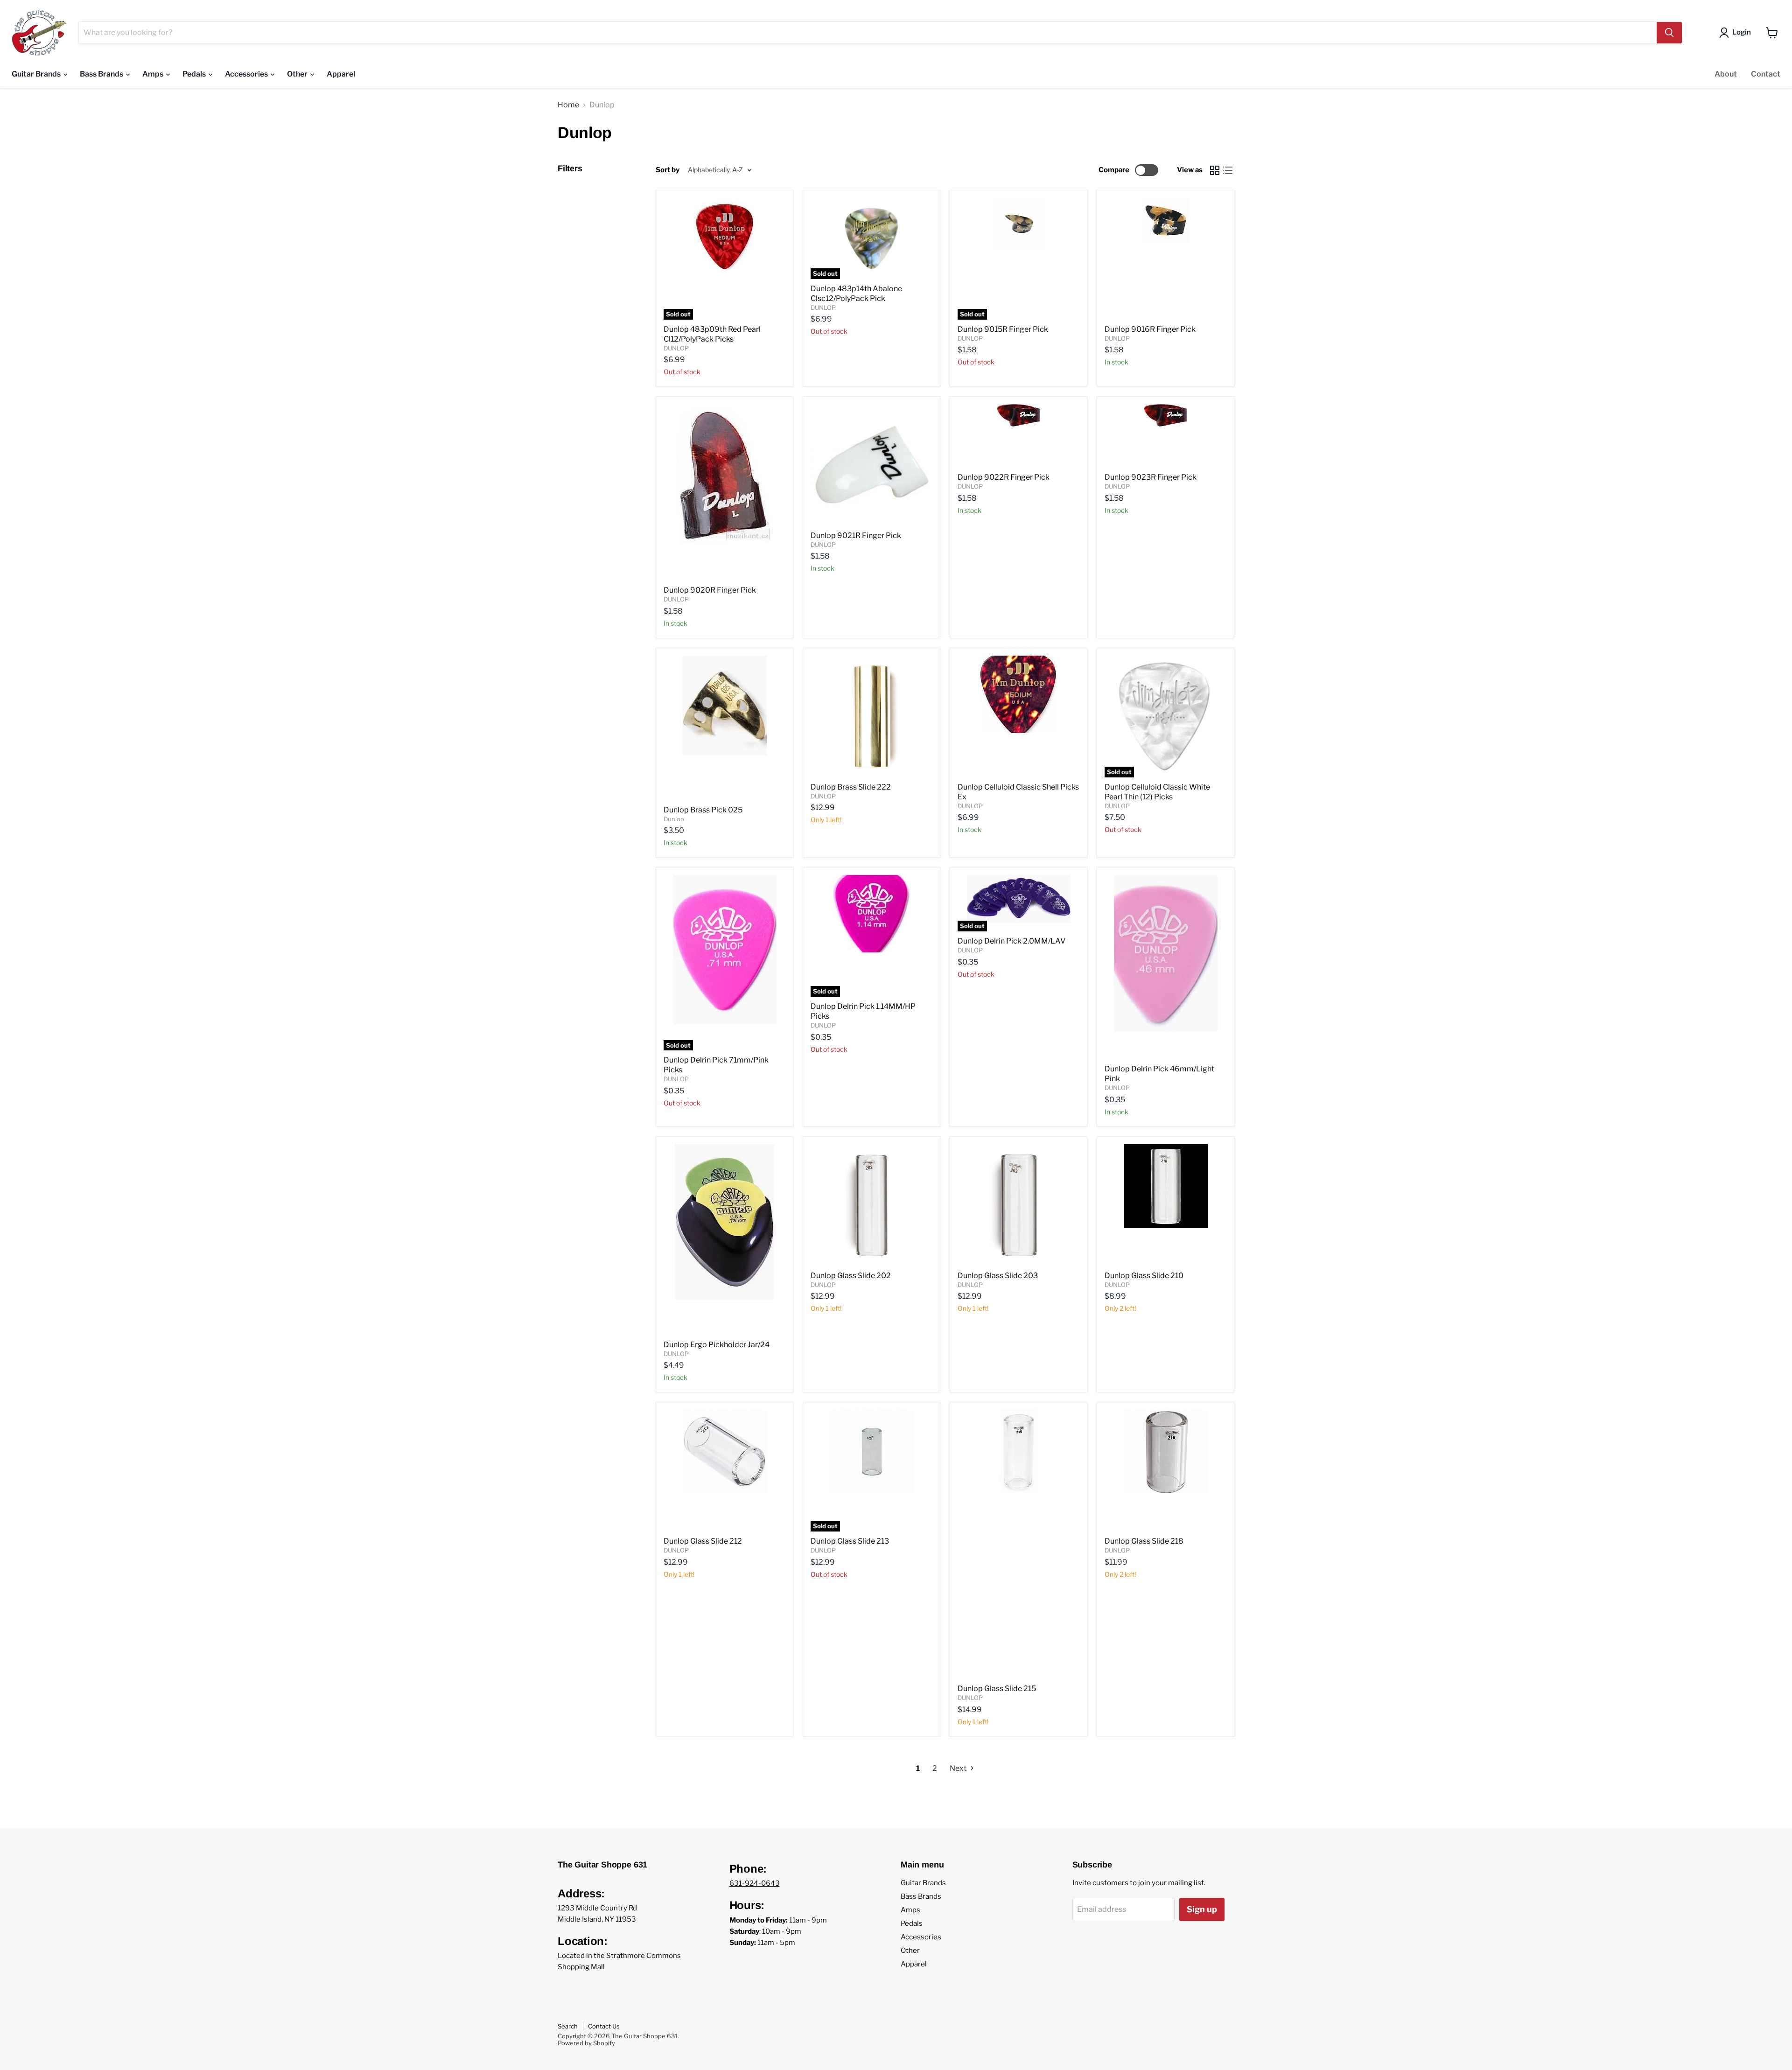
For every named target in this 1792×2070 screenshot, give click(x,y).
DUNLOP (676, 348)
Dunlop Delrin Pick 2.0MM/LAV (1011, 941)
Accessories (247, 74)
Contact (1766, 74)
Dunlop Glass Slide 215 (997, 1689)
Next (959, 1768)
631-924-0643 (755, 1883)
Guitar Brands (37, 74)
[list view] (1228, 170)
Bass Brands (102, 74)
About (1726, 74)
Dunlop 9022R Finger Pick (1004, 477)
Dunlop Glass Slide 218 (1144, 1541)
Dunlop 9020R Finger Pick (710, 590)
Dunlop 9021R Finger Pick (856, 535)
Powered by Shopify (586, 2043)
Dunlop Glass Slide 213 (850, 1541)
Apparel (341, 74)
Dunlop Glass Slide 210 (1144, 1276)
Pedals (195, 74)
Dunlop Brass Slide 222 (851, 787)
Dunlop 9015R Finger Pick (1003, 329)
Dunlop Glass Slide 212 (703, 1541)
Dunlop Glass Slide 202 (851, 1276)
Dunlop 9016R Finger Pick (1150, 329)
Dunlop (674, 819)
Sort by (668, 170)
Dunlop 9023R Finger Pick (1151, 477)
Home (568, 105)
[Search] (1669, 33)
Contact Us (604, 2026)
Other (298, 74)
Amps (154, 74)
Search (568, 2026)
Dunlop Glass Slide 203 (998, 1276)
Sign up (1202, 1909)
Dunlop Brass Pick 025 (703, 810)
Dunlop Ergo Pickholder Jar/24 (717, 1345)
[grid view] (1215, 170)
